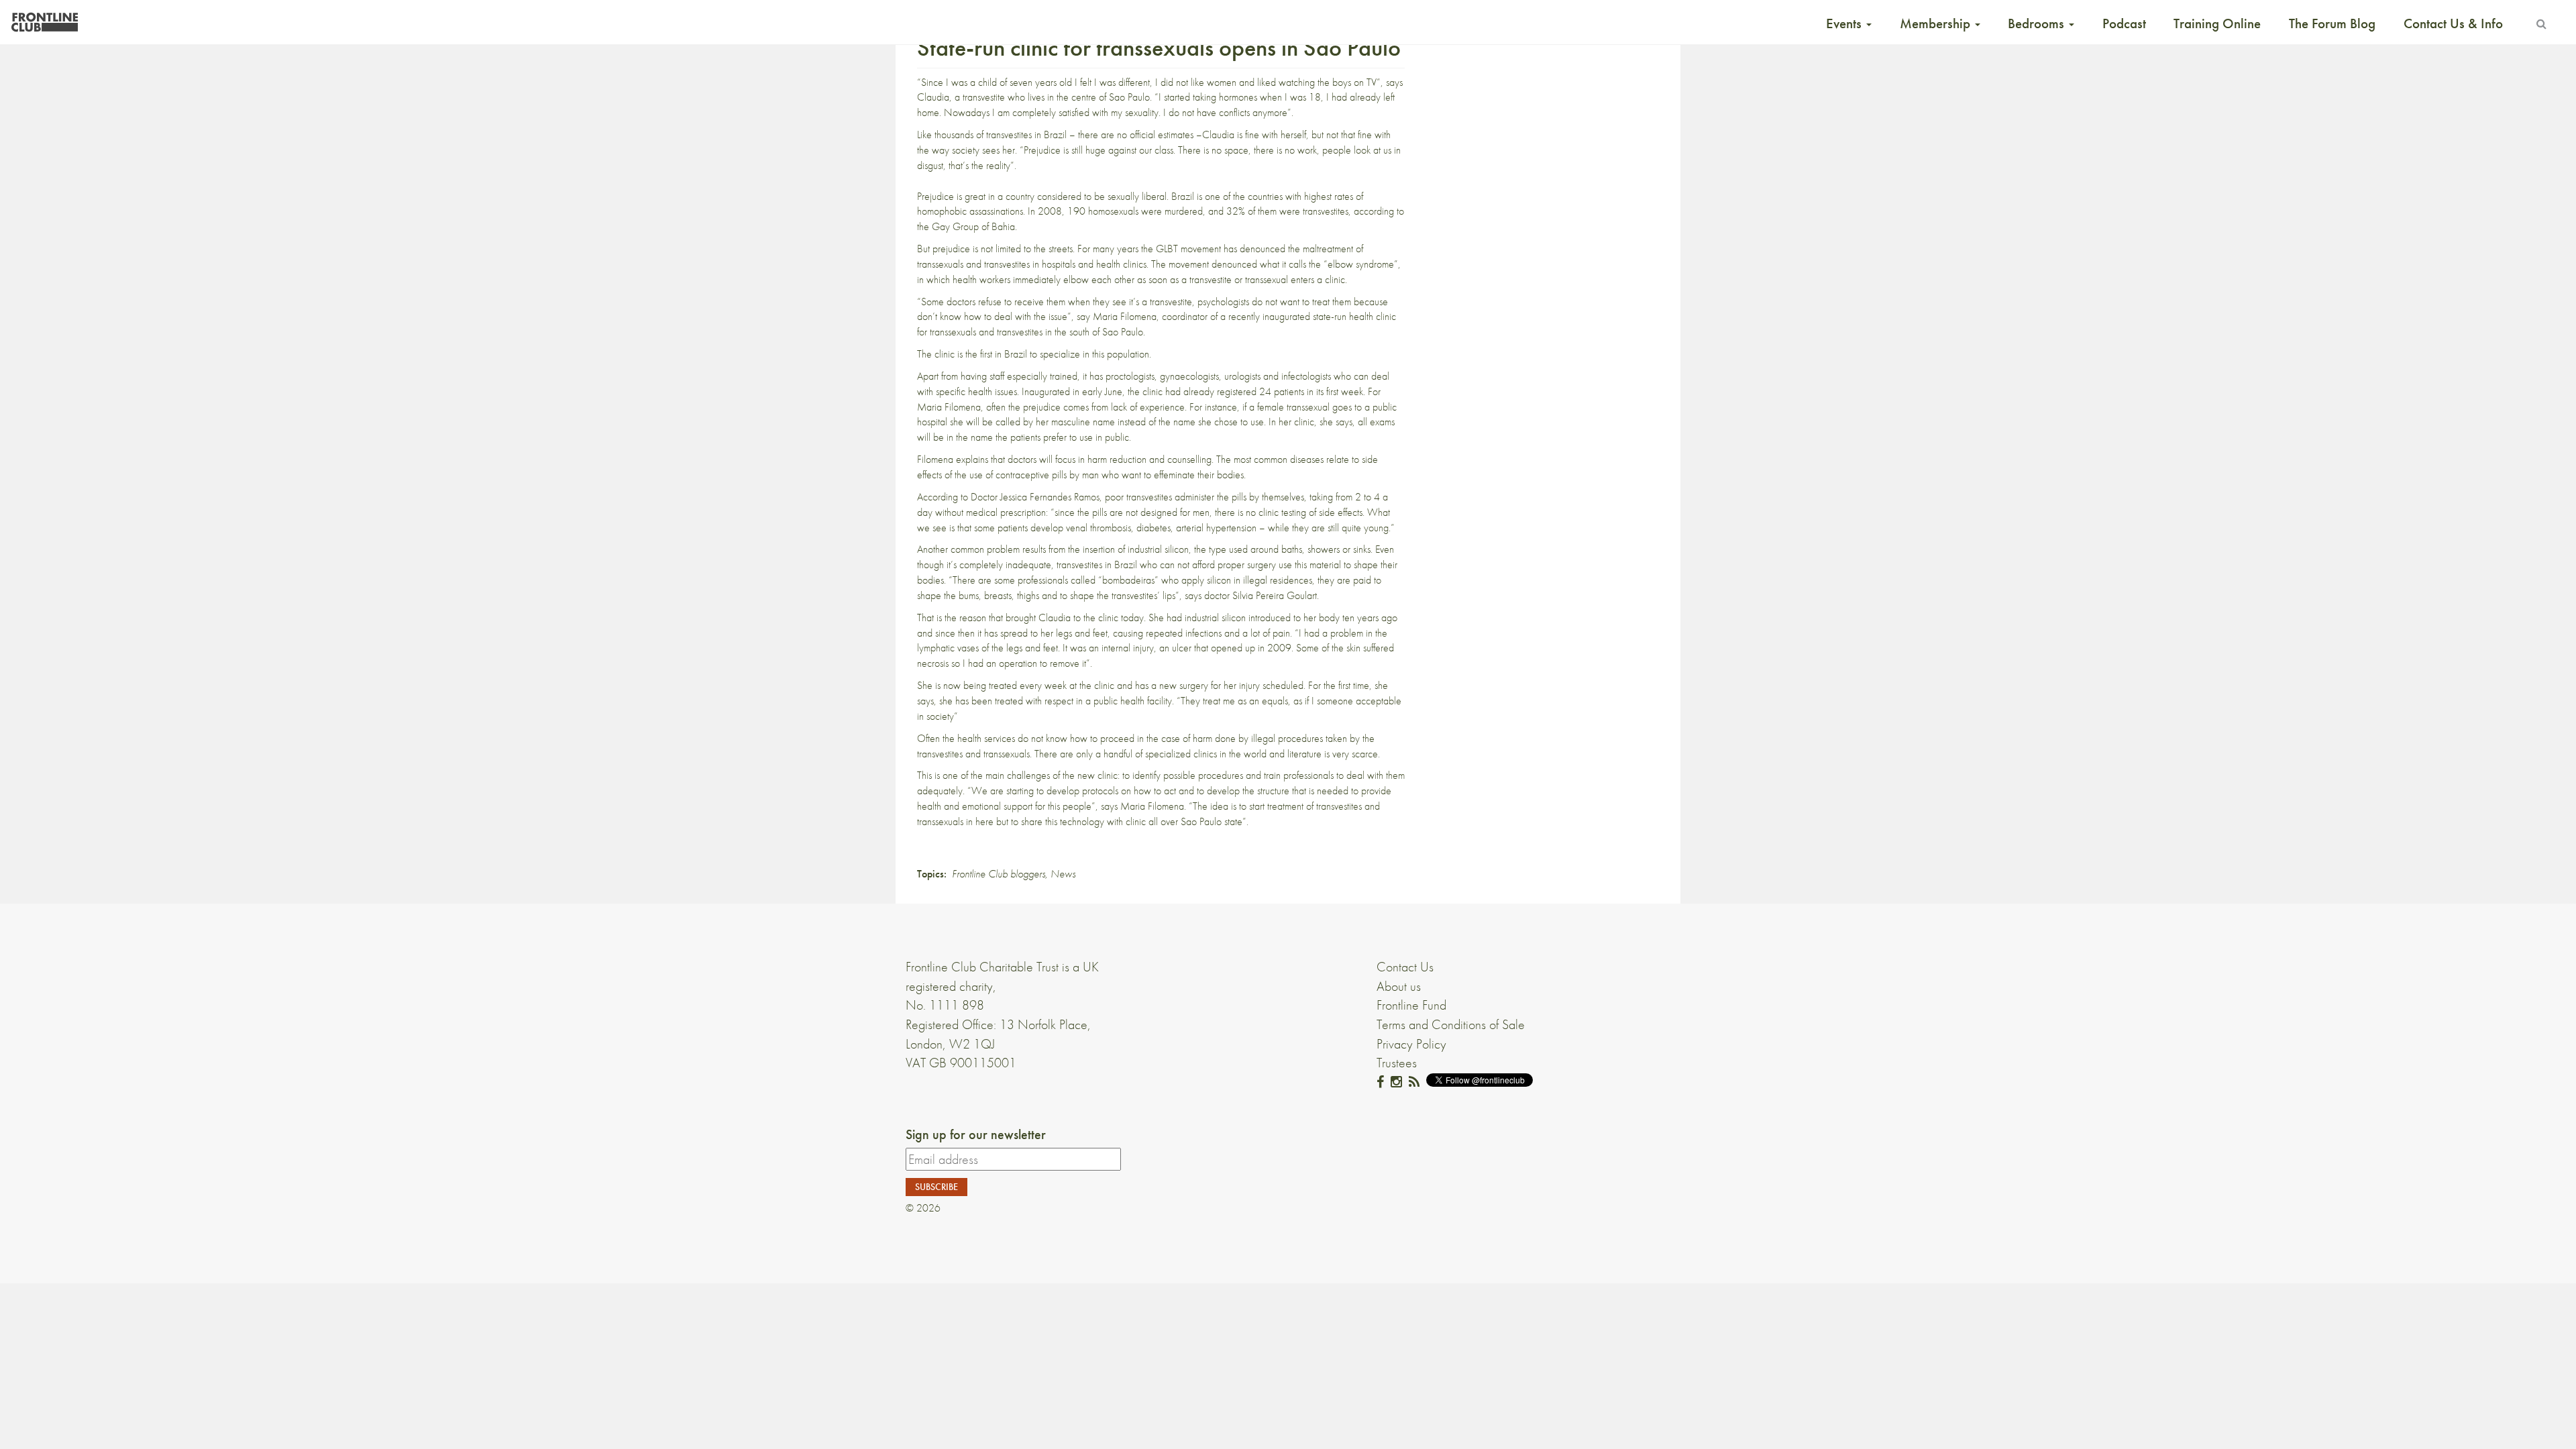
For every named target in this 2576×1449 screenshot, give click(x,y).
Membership (1937, 23)
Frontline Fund (1411, 1005)
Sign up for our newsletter (976, 1134)
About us (1399, 986)
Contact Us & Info (2453, 23)
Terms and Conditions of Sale (1451, 1024)
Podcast (2124, 23)
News (1063, 874)
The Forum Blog (2332, 23)
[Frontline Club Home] (44, 18)
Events (1845, 23)
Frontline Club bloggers (999, 874)
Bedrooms (2038, 23)
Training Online (2217, 23)
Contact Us (1405, 967)
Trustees (1397, 1063)
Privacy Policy (1411, 1044)
